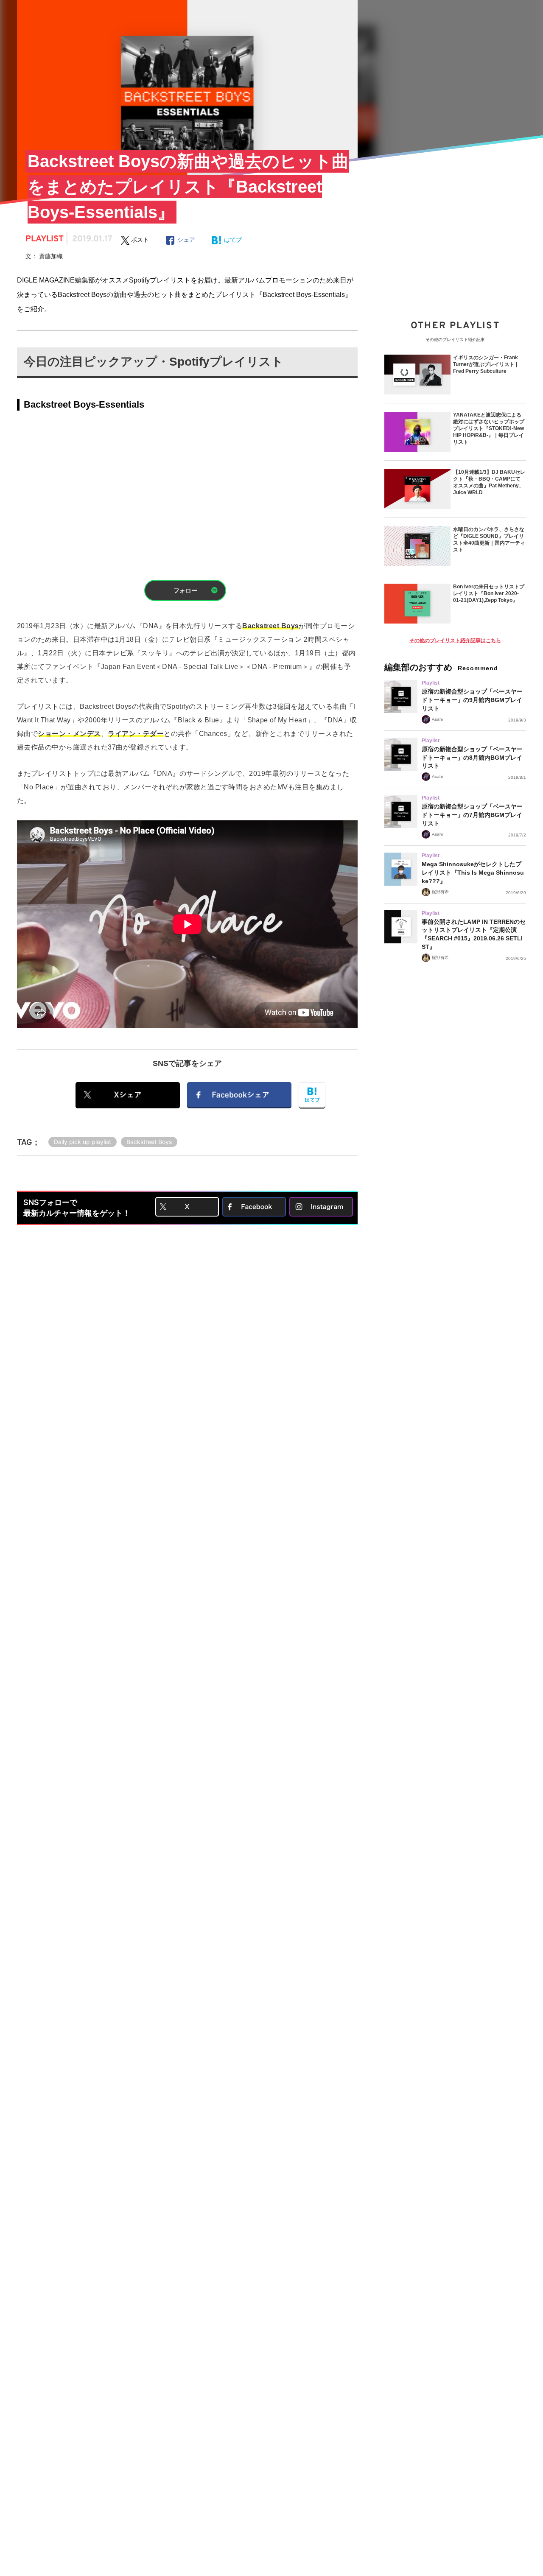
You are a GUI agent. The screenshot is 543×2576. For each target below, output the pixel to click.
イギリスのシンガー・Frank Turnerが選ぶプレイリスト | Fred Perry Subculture (486, 364)
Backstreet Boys (149, 1142)
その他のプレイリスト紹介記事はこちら (455, 641)
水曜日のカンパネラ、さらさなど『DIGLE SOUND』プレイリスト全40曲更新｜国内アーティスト (489, 540)
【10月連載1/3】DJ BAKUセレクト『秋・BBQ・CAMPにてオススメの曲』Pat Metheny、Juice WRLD (489, 482)
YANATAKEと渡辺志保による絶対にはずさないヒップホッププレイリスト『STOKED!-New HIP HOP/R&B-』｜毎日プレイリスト (489, 428)
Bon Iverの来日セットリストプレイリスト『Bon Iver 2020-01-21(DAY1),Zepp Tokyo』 (489, 593)
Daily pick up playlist (83, 1142)
